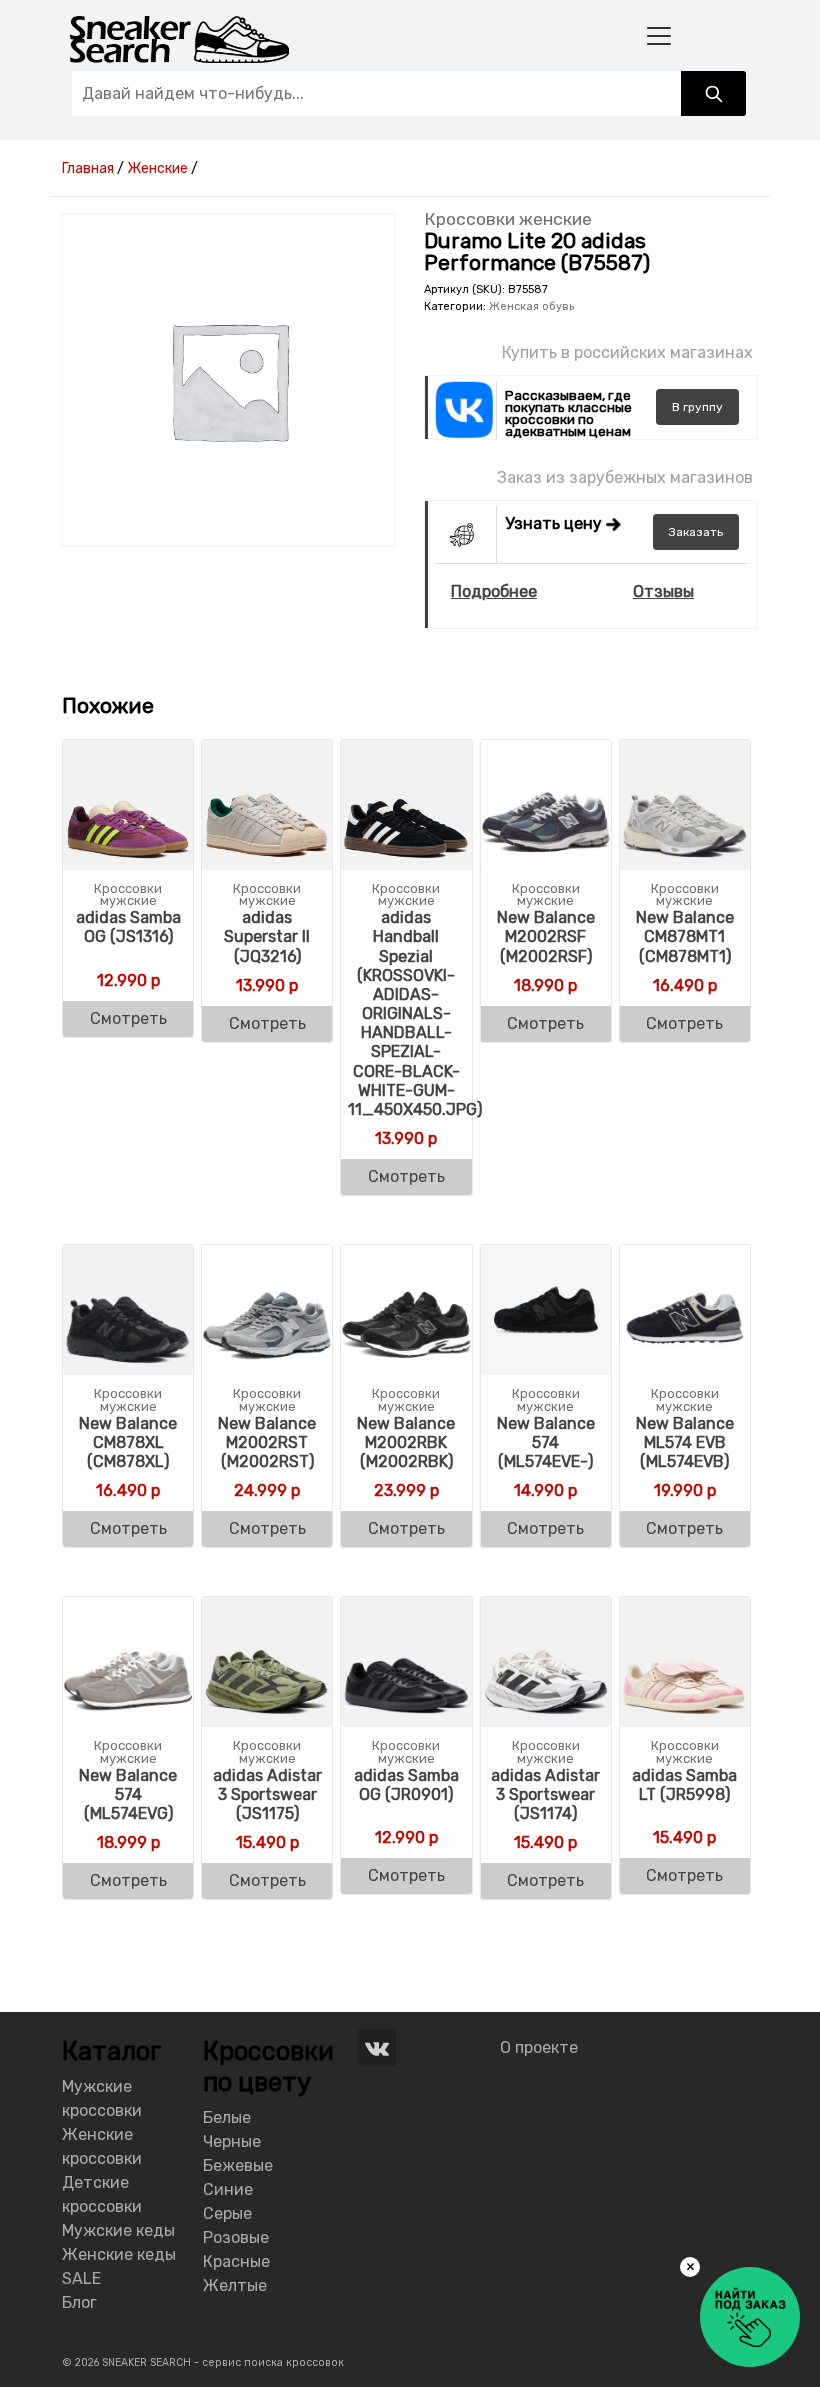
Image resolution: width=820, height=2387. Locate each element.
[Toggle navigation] (659, 35)
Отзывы (663, 591)
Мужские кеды (118, 2230)
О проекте (539, 2047)
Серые (227, 2213)
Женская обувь (531, 306)
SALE (81, 2278)
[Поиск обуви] (713, 93)
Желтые (235, 2285)
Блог (79, 2302)
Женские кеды (119, 2254)
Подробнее (494, 591)
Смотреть (128, 1018)
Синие (228, 2189)
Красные (236, 2261)
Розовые (236, 2237)
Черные (232, 2141)
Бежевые (238, 2165)
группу (697, 407)
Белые (227, 2117)
